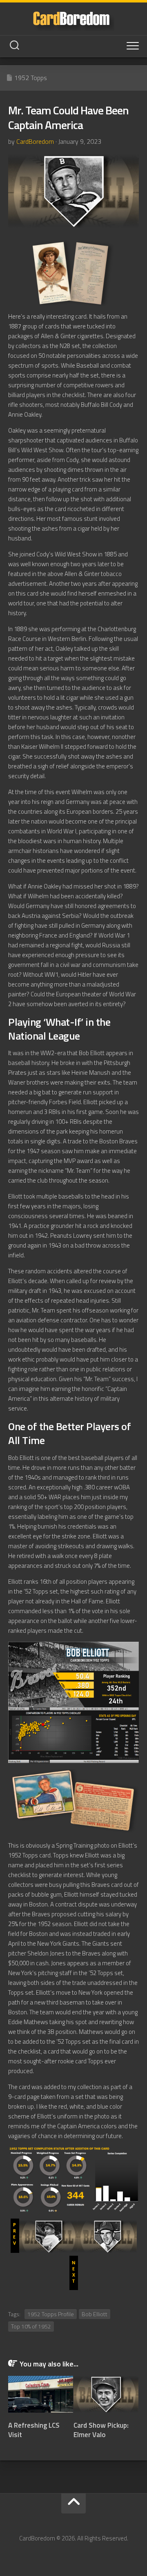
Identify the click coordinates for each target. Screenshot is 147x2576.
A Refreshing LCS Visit (34, 2430)
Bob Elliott (95, 2314)
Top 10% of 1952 (31, 2326)
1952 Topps (31, 78)
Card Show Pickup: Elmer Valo (101, 2430)
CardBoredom (35, 141)
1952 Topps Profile (51, 2314)
